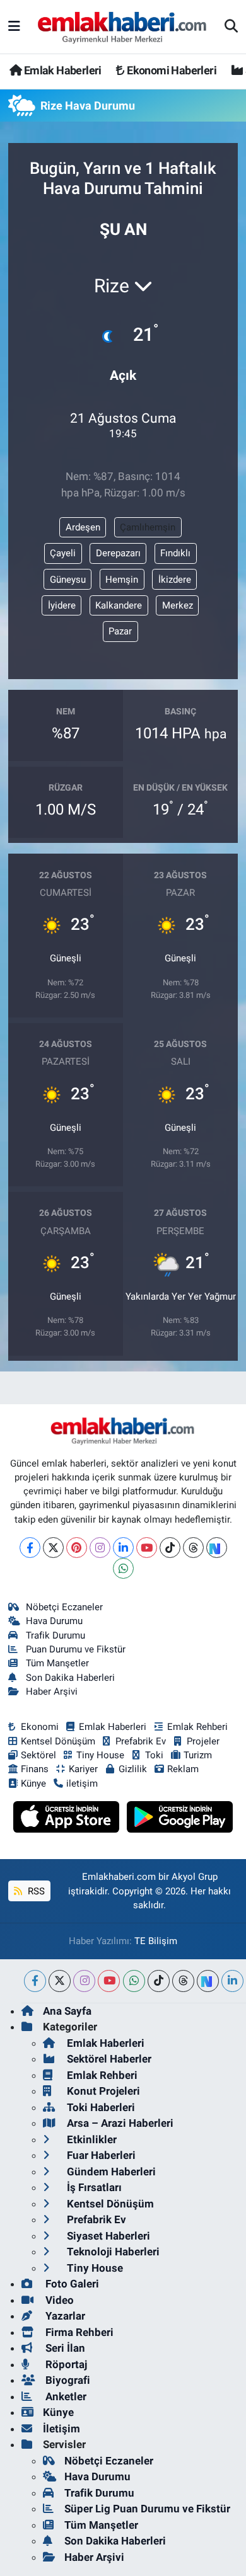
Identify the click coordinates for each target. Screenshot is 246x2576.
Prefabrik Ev (141, 1741)
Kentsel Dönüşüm (58, 1741)
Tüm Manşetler (57, 1663)
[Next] (217, 1548)
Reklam (183, 1769)
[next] (208, 1981)
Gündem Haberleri (110, 2172)
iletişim (82, 1783)
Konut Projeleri (102, 2091)
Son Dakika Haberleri (70, 1678)
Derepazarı (118, 553)
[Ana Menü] (14, 26)
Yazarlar (64, 2316)
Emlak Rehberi (197, 1727)
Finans (35, 1769)
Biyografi (67, 2380)
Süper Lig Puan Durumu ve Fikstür (147, 2509)
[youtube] (109, 1981)
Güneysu (68, 580)
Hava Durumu (54, 1621)
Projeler (203, 1741)
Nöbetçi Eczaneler (64, 1607)
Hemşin (122, 580)
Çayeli (63, 553)
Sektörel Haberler (108, 2059)
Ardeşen (83, 527)
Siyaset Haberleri (107, 2236)
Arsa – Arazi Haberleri (119, 2123)
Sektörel (38, 1755)
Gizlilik (133, 1769)
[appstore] (68, 1819)
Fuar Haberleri (100, 2155)
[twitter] (60, 1981)
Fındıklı (175, 553)
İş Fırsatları (93, 2187)
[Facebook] (30, 1548)
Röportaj (65, 2364)
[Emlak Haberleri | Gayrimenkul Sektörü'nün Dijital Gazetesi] (123, 27)
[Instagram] (100, 1548)
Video (58, 2300)
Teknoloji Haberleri (112, 2252)
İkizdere (175, 580)
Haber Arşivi (52, 1692)
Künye (33, 1783)
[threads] (183, 1981)
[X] (53, 1548)
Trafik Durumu (56, 1635)
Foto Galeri (71, 2284)
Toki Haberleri (100, 2107)
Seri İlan (64, 2348)
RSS (35, 1891)
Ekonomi (40, 1727)
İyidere (62, 605)
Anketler (65, 2396)
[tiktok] (159, 1981)
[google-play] (180, 1819)
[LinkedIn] (123, 1548)
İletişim (61, 2429)
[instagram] (84, 1981)
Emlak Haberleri (61, 70)
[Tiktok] (170, 1548)
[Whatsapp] (123, 1568)
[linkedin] (232, 1981)
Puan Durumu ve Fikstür (76, 1649)
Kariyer (83, 1769)
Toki (154, 1755)
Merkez (178, 605)
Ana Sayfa (67, 2011)
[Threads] (193, 1548)
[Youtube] (147, 1548)
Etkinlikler (91, 2139)
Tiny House (100, 1755)
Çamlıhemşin (148, 527)
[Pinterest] (77, 1548)
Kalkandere (119, 605)
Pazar (120, 631)
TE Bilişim (156, 1941)
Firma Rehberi (78, 2332)
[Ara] (231, 27)
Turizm (198, 1755)
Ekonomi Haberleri (171, 70)
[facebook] (35, 1981)
